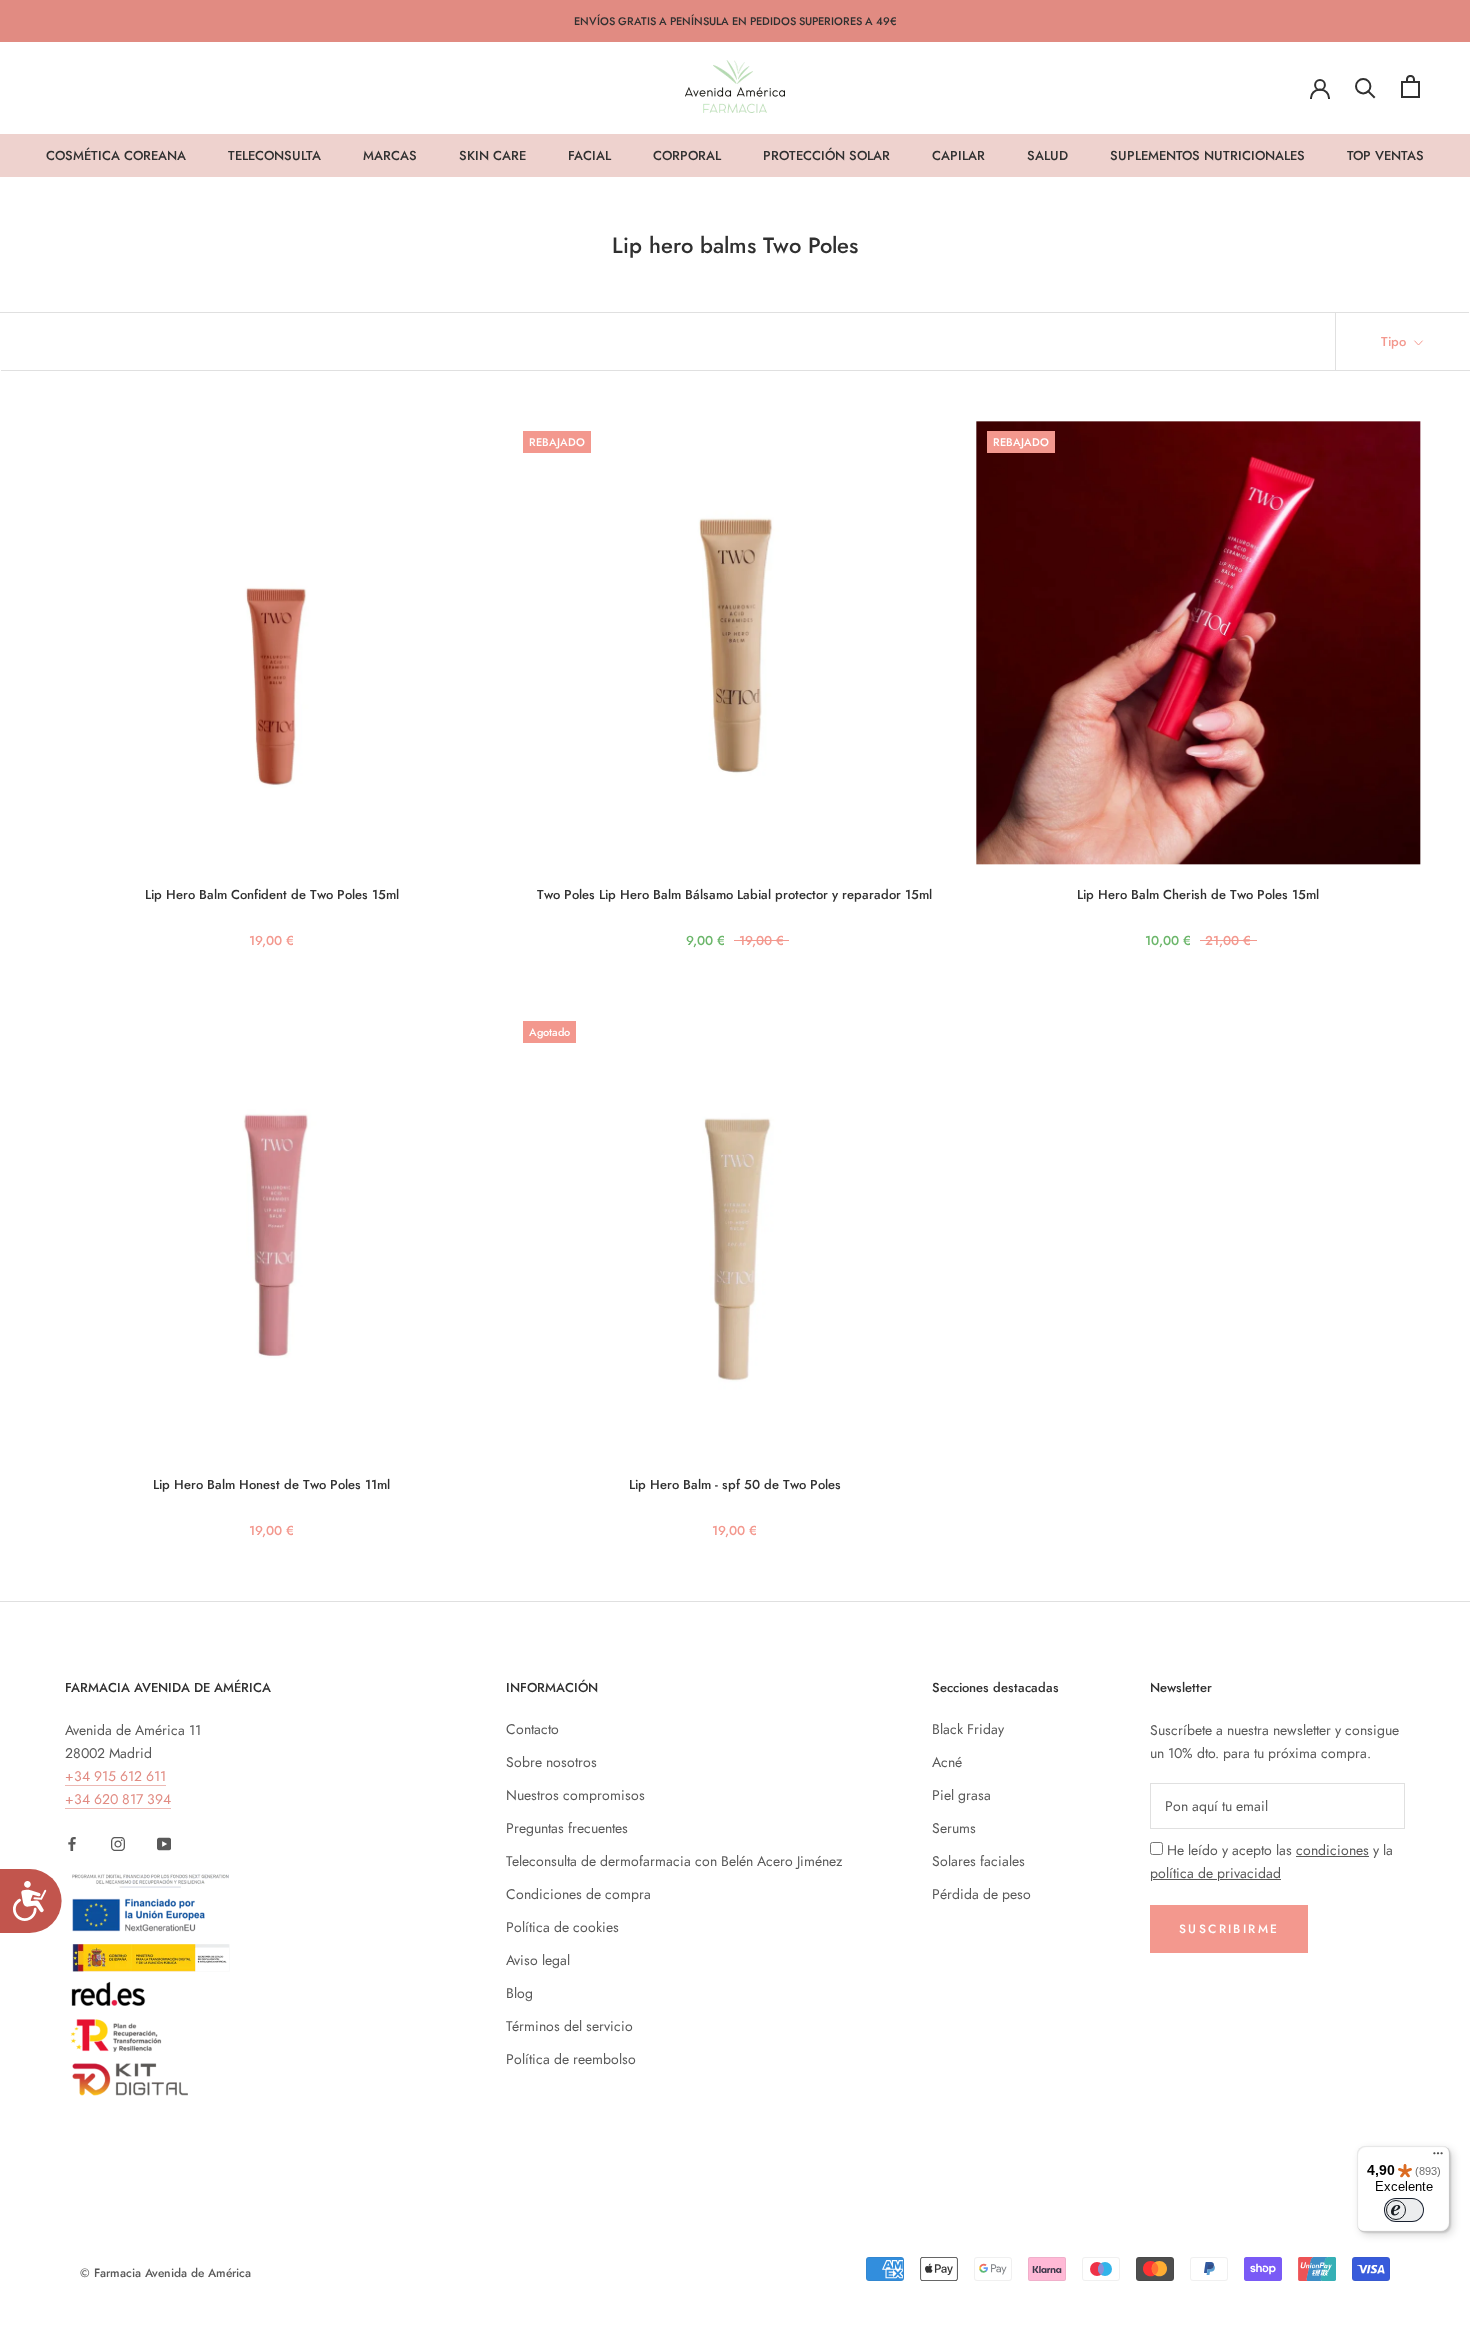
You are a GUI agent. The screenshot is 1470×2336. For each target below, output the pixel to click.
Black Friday (968, 1729)
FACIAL (589, 155)
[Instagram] (118, 1842)
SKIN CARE (492, 155)
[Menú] (1438, 2158)
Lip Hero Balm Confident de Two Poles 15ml (272, 894)
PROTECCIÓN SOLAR (826, 155)
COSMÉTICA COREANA (116, 155)
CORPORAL (687, 155)
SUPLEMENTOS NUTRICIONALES (1207, 155)
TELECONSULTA (274, 155)
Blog (519, 1993)
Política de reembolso (571, 2059)
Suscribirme (1229, 1929)
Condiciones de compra (578, 1894)
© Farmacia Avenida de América (165, 2273)
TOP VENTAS (1385, 155)
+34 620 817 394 (118, 1799)
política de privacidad (1215, 1873)
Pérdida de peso (981, 1894)
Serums (954, 1828)
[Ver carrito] (1410, 86)
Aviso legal (538, 1960)
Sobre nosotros (551, 1762)
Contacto (532, 1729)
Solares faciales (978, 1861)
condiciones (1332, 1850)
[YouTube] (164, 1842)
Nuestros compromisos (575, 1795)
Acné (947, 1762)
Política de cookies (562, 1927)
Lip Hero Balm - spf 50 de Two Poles (735, 1484)
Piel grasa (961, 1795)
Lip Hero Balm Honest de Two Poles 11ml (271, 1484)
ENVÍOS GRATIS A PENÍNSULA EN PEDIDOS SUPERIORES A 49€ (735, 21)
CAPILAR (958, 155)
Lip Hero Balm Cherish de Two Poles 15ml (1198, 894)
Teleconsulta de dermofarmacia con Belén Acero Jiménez (674, 1861)
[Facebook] (72, 1842)
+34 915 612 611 (115, 1776)
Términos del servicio (569, 2026)
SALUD (1047, 155)
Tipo (1395, 341)
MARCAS (390, 155)
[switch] (1404, 2210)
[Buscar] (1365, 86)
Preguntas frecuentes (567, 1828)
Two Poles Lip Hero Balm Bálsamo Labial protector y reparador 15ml (734, 894)
